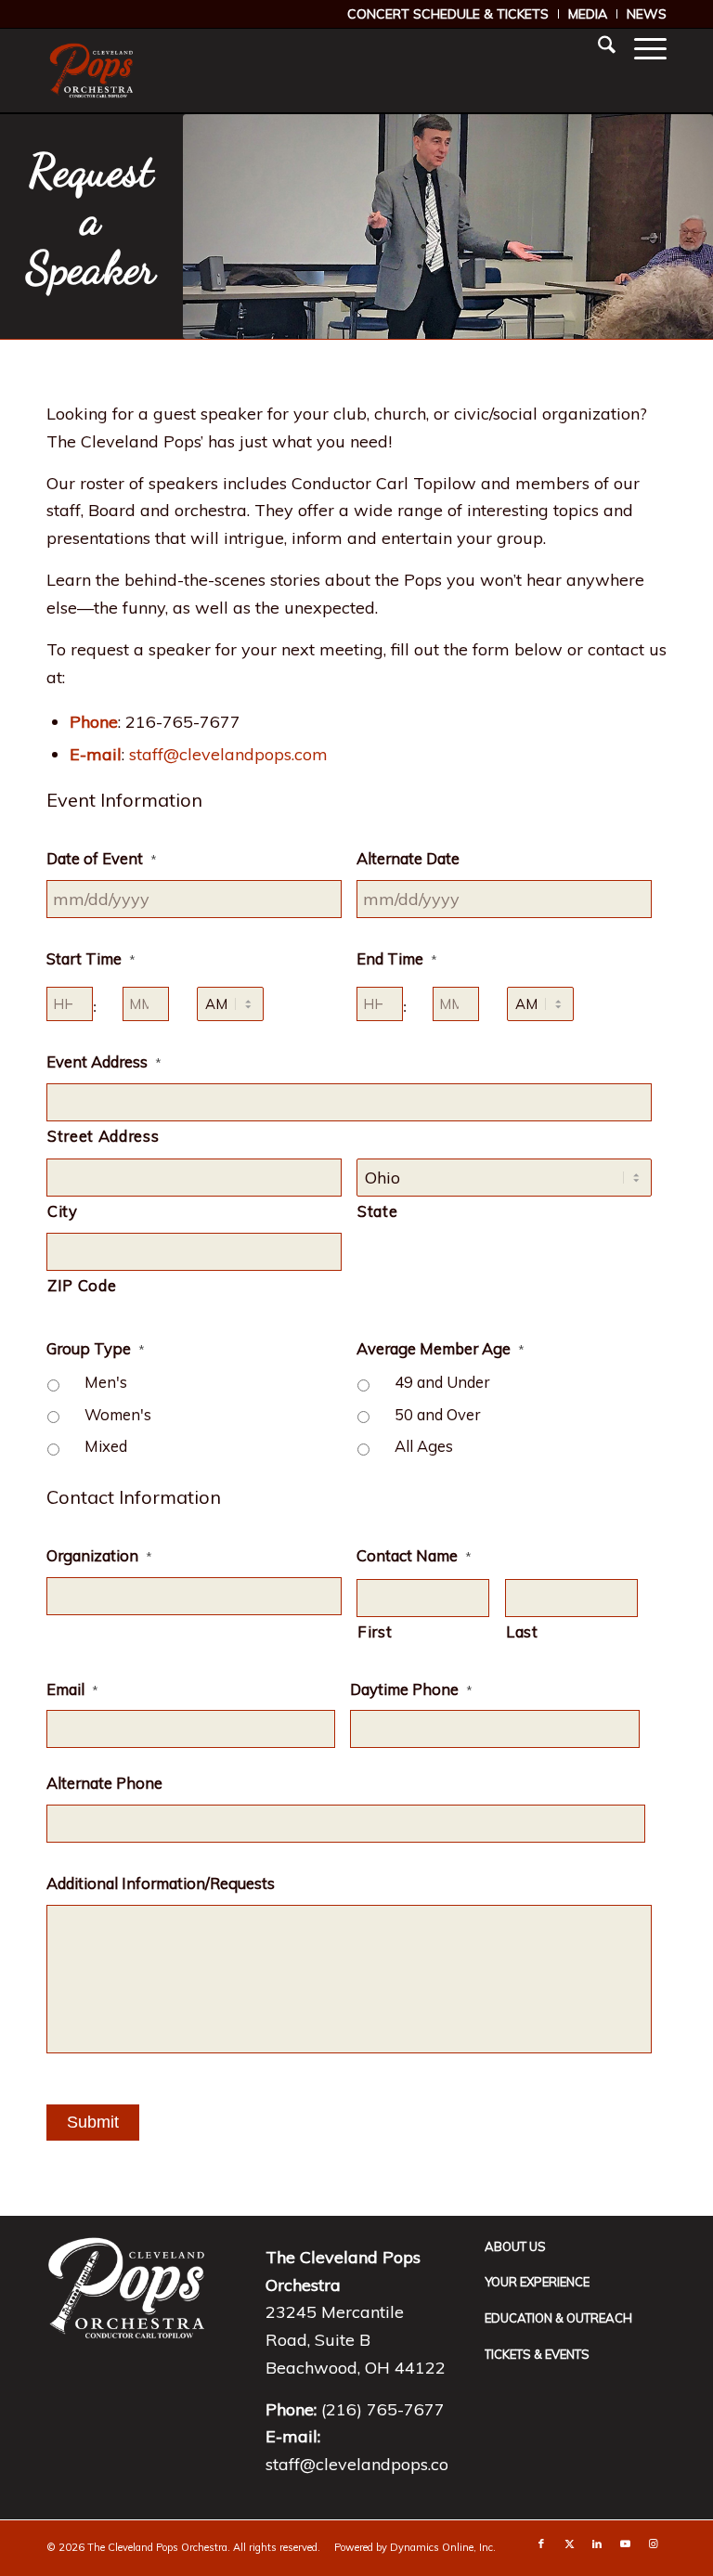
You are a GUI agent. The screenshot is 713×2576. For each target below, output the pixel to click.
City (63, 1211)
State (377, 1211)
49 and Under (442, 1382)
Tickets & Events (537, 2354)
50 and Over (437, 1414)
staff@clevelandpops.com (228, 754)
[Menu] (641, 47)
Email (72, 1689)
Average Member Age (441, 1348)
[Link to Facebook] (541, 2544)
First (375, 1631)
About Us (515, 2246)
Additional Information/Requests (161, 1883)
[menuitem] (448, 14)
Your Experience (537, 2282)
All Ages (424, 1446)
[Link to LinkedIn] (597, 2544)
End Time (397, 958)
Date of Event (102, 858)
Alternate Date (408, 858)
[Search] (597, 47)
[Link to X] (569, 2544)
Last (522, 1631)
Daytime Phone (411, 1689)
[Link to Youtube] (625, 2544)
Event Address (104, 1061)
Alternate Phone (104, 1783)
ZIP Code (82, 1285)
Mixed (106, 1446)
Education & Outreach (558, 2318)
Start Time (91, 958)
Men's (106, 1382)
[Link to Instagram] (653, 2544)
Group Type (96, 1348)
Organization (99, 1555)
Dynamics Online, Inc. (443, 2547)
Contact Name (414, 1555)
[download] (91, 71)
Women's (118, 1414)
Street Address (103, 1136)
